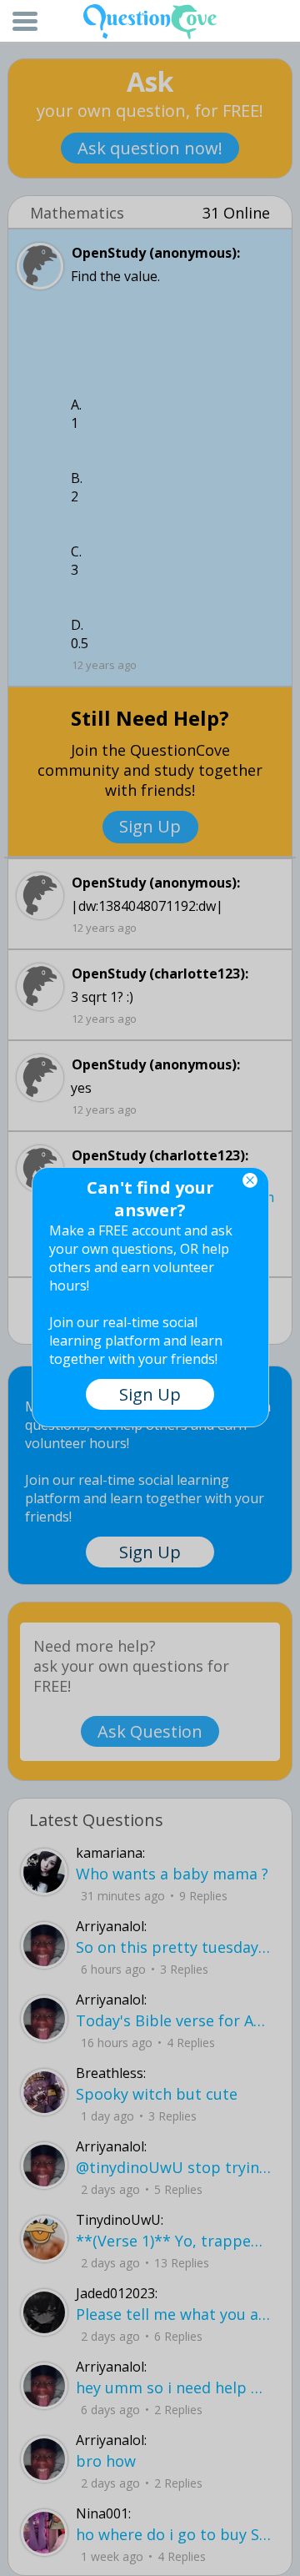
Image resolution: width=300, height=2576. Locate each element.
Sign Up (150, 1394)
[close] (250, 1180)
